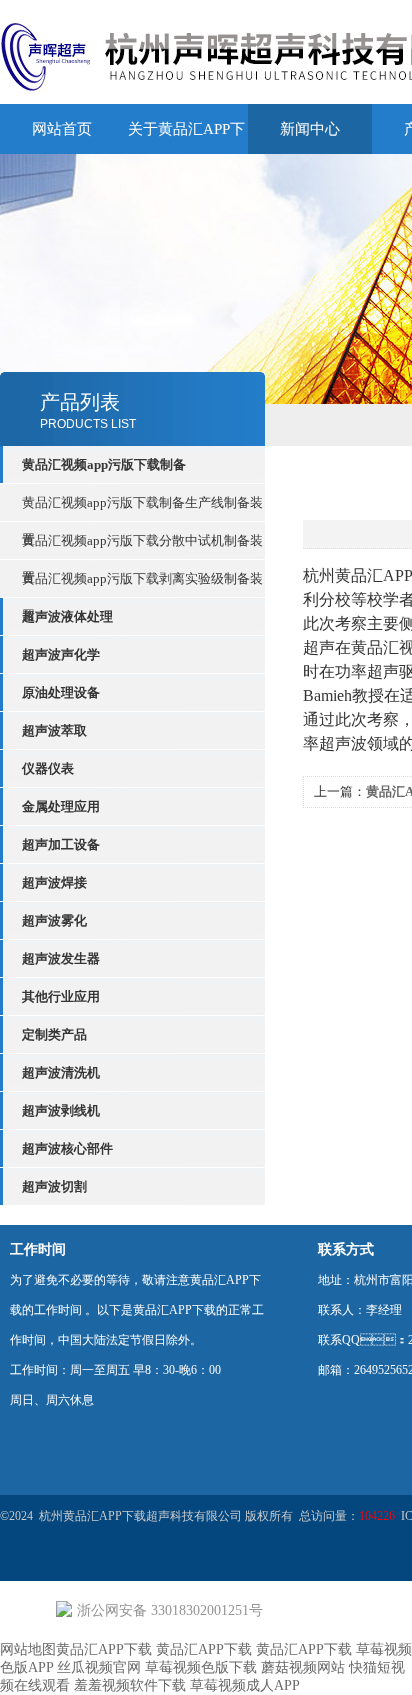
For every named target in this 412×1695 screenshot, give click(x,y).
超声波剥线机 (61, 1110)
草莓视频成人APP (245, 1685)
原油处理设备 (61, 692)
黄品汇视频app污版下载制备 (104, 464)
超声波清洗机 (61, 1072)
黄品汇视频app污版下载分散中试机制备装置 (142, 546)
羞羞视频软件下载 (130, 1685)
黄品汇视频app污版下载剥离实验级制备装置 (142, 584)
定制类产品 (54, 1034)
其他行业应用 (61, 996)
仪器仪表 (48, 768)
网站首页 (62, 129)
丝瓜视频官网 (99, 1667)
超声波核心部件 (67, 1148)
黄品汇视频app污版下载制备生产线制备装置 (142, 508)
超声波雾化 (54, 920)
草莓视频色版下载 (201, 1667)
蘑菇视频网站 (303, 1667)
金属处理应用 (61, 806)
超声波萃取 (54, 730)
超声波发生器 (61, 958)
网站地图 (28, 1649)
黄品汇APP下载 (104, 1649)
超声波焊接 (54, 882)
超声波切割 (54, 1186)
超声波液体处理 (67, 616)
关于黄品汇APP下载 (186, 154)
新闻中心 (310, 129)
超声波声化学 (61, 654)
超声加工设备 (61, 844)
